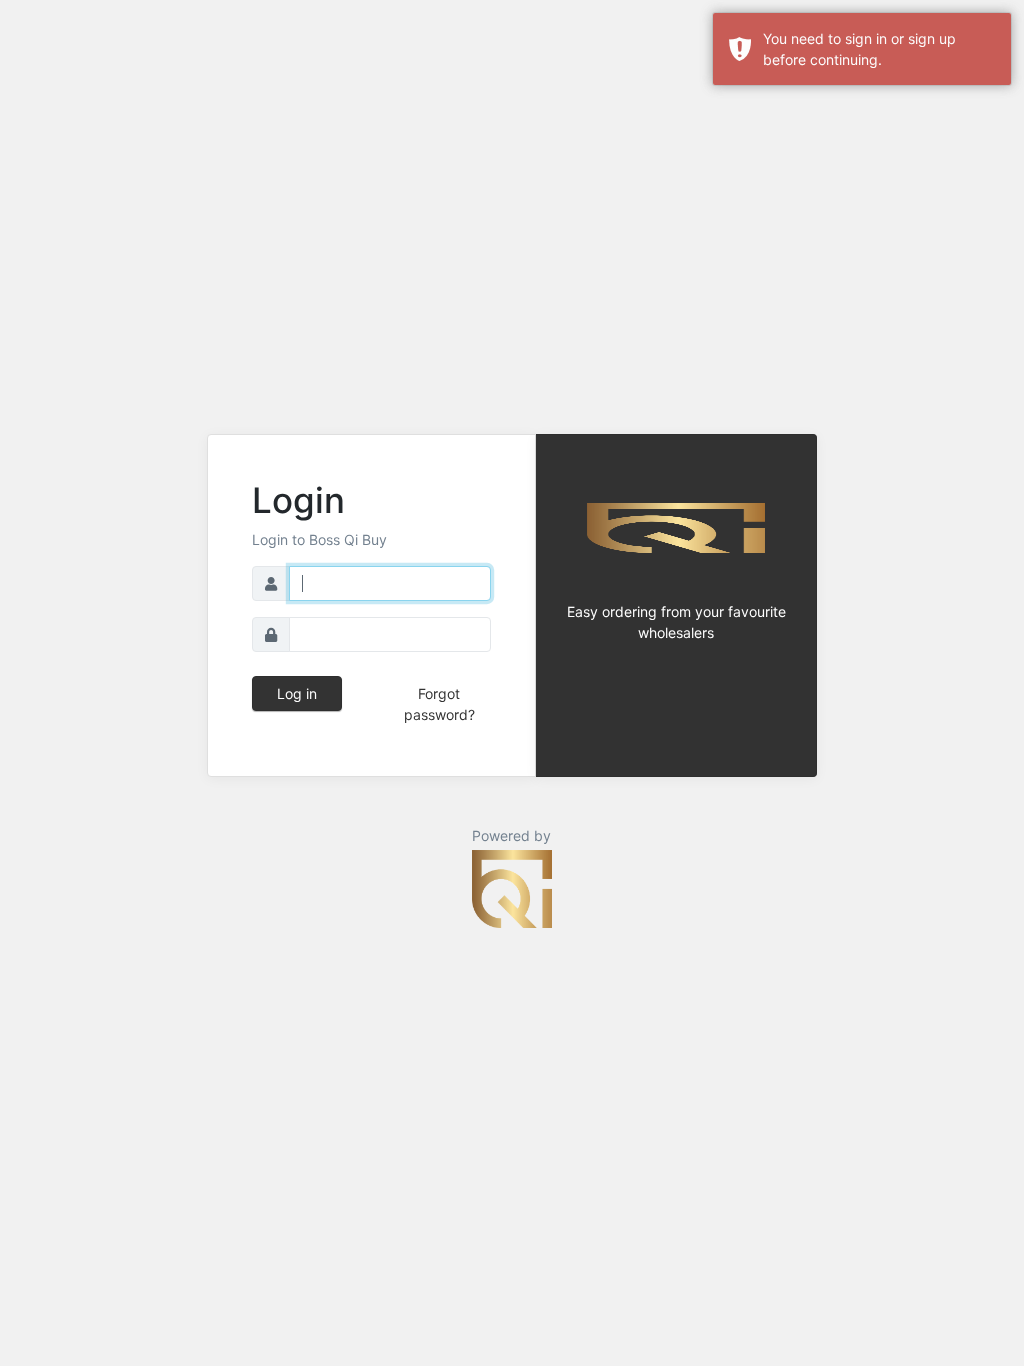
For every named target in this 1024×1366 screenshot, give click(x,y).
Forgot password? (439, 704)
